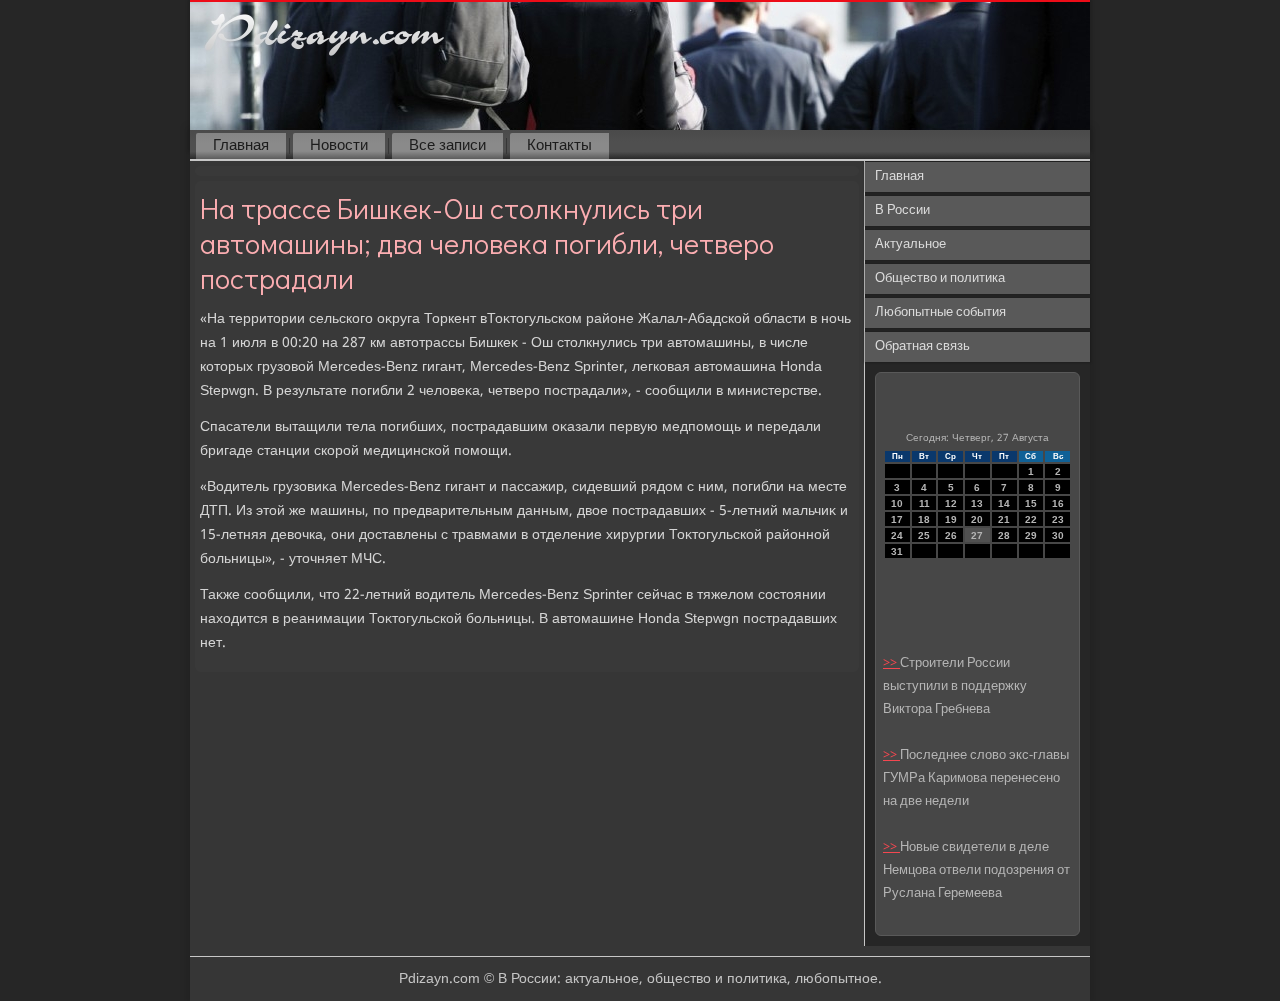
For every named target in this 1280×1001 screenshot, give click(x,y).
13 (977, 503)
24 (897, 535)
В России (902, 210)
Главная (241, 146)
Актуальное (910, 244)
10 (897, 503)
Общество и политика (940, 278)
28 (1004, 535)
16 (1058, 503)
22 (1031, 519)
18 (924, 519)
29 (1031, 535)
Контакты (559, 146)
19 (951, 519)
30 (1058, 535)
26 (951, 535)
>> (891, 663)
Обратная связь (922, 346)
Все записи (447, 146)
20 (977, 519)
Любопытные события (940, 312)
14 (1004, 503)
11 (924, 503)
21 (1004, 519)
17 (897, 519)
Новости (339, 146)
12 (951, 503)
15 (1031, 503)
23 (1058, 519)
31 (897, 551)
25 (924, 535)
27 (977, 535)
